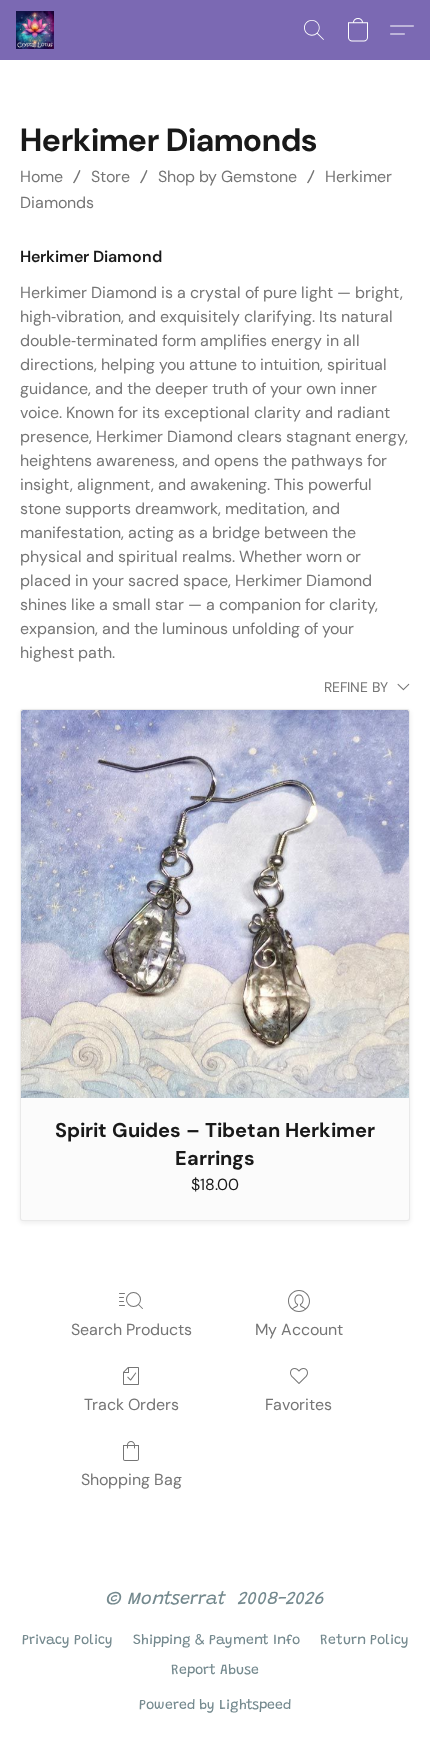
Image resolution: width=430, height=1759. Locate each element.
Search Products (131, 1329)
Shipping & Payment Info (216, 1641)
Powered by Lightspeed (215, 1706)
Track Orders (131, 1404)
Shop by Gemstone (227, 176)
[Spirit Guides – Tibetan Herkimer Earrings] (215, 904)
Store (110, 176)
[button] (36, 30)
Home (41, 176)
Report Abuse (215, 1671)
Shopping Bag (131, 1479)
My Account (299, 1329)
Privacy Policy (67, 1641)
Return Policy (364, 1641)
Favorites (298, 1404)
